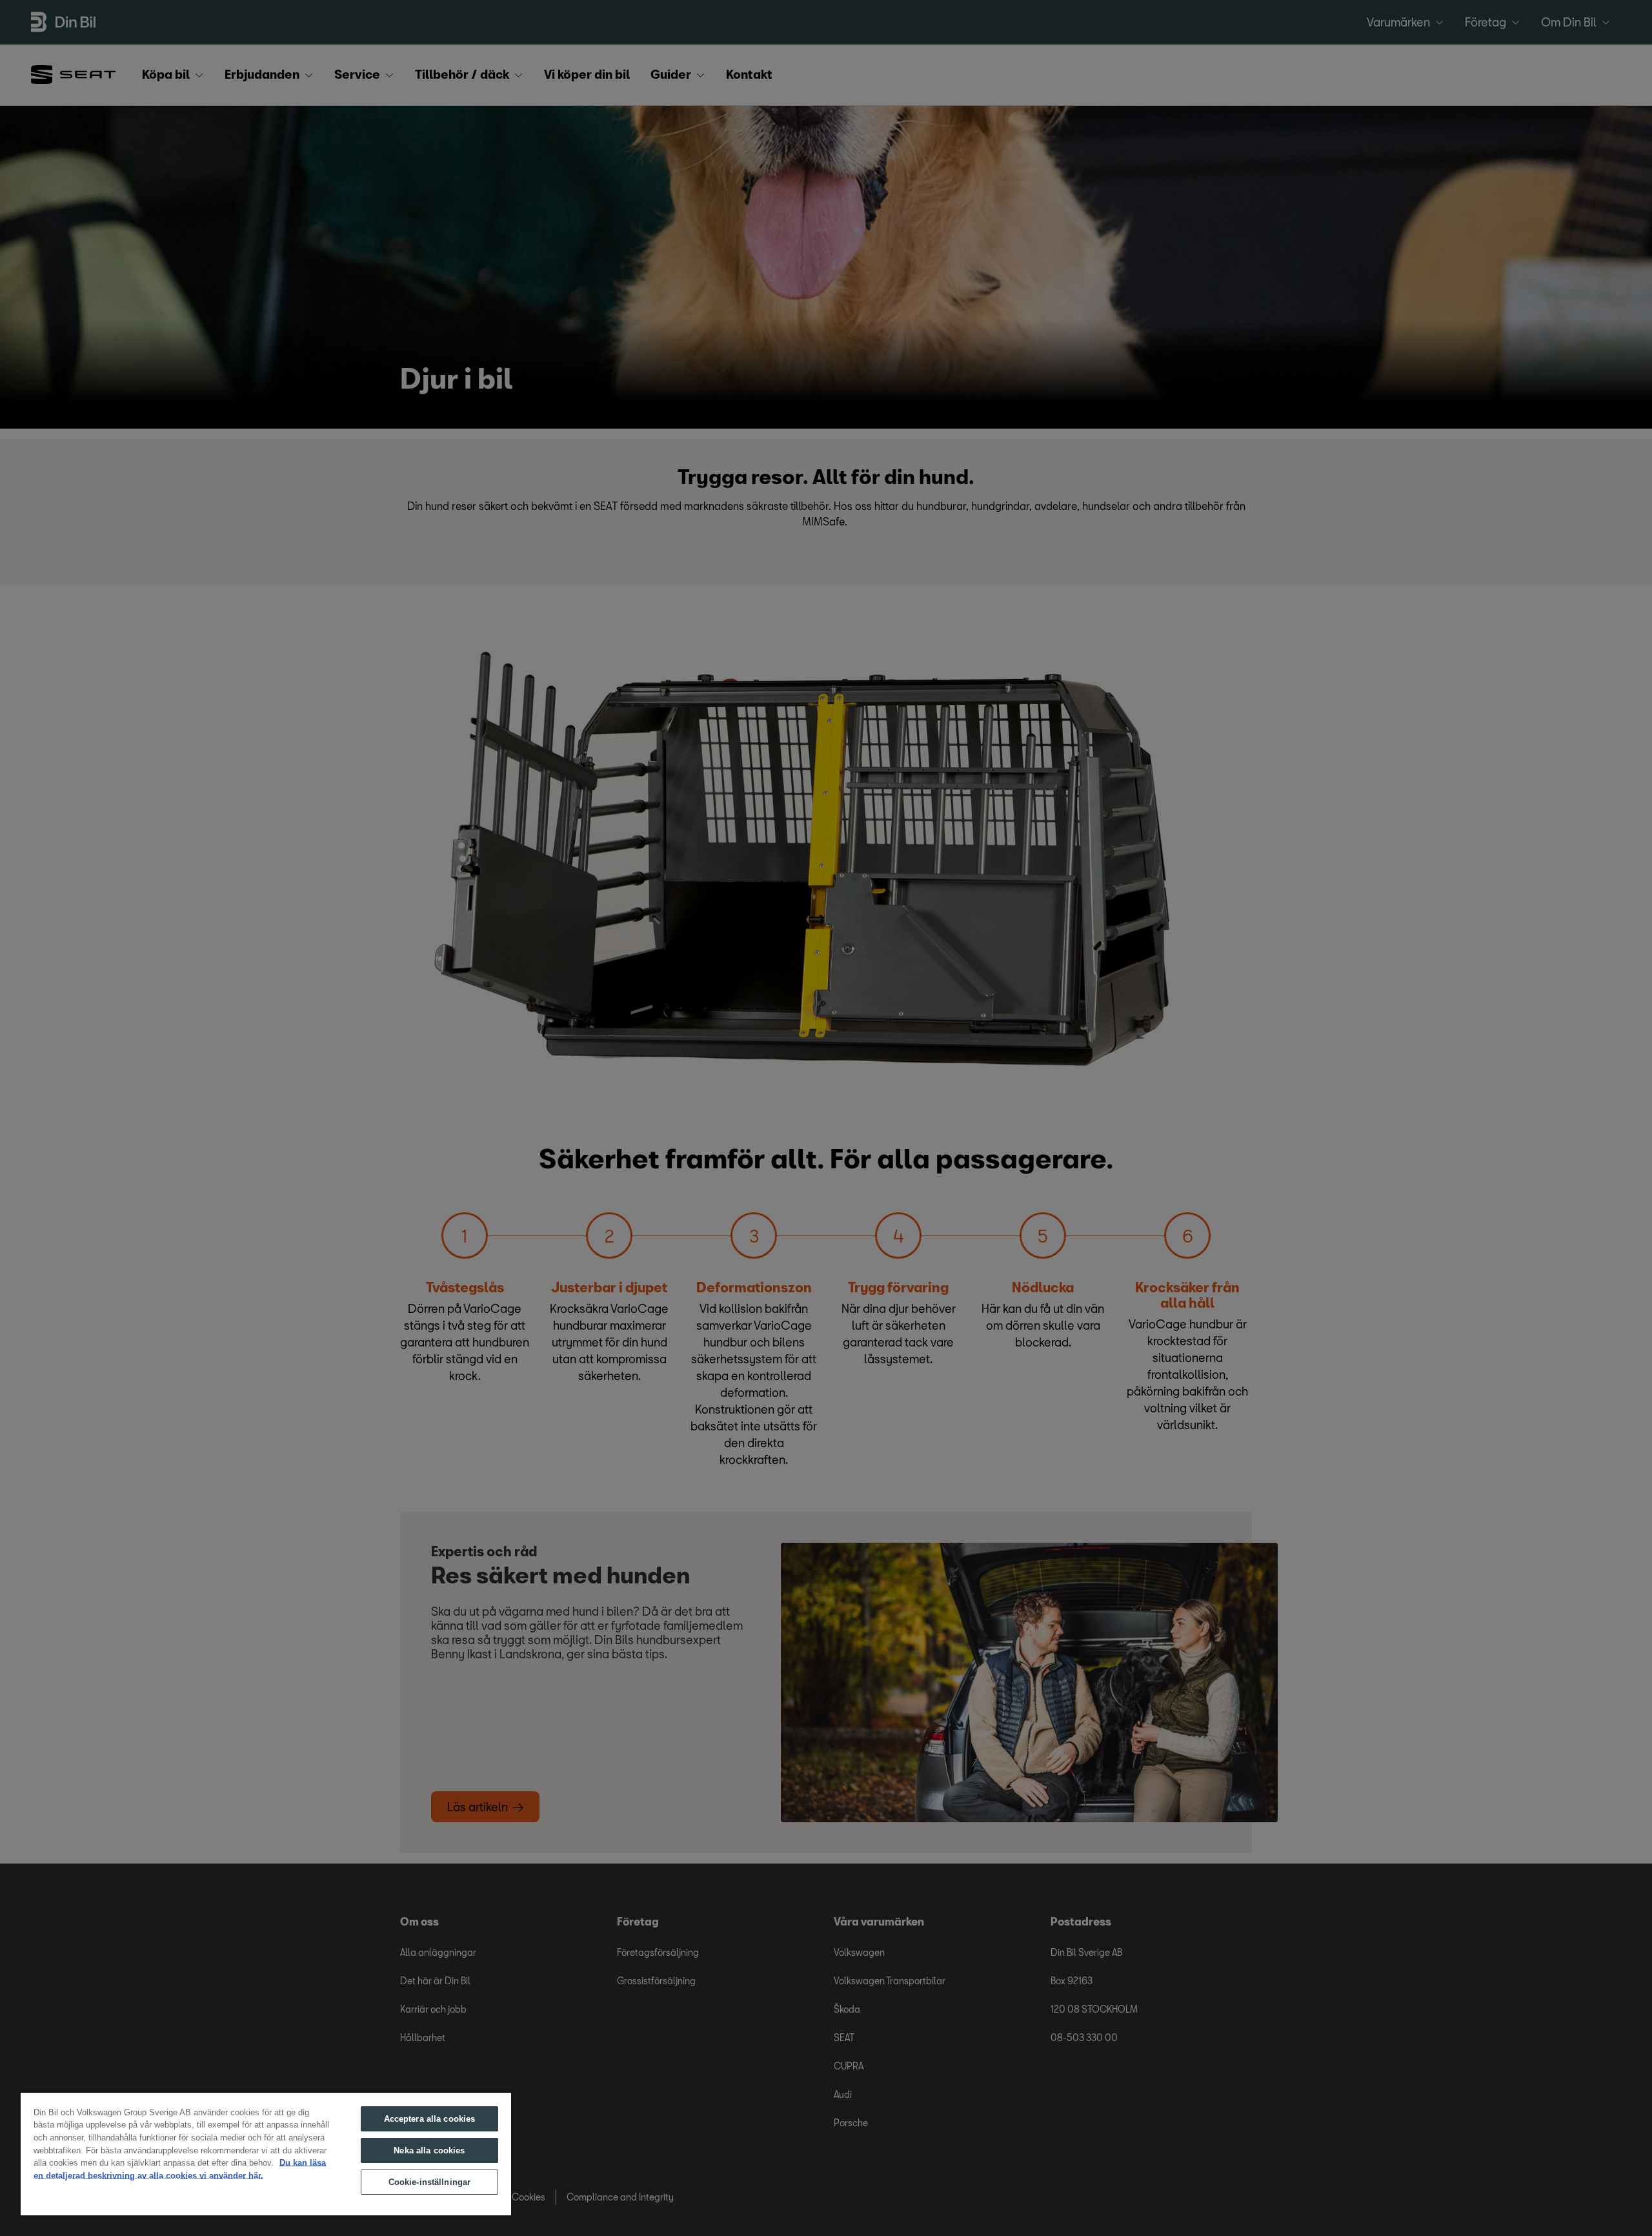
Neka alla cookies (429, 2150)
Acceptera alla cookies (430, 2119)
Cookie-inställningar (430, 2182)
